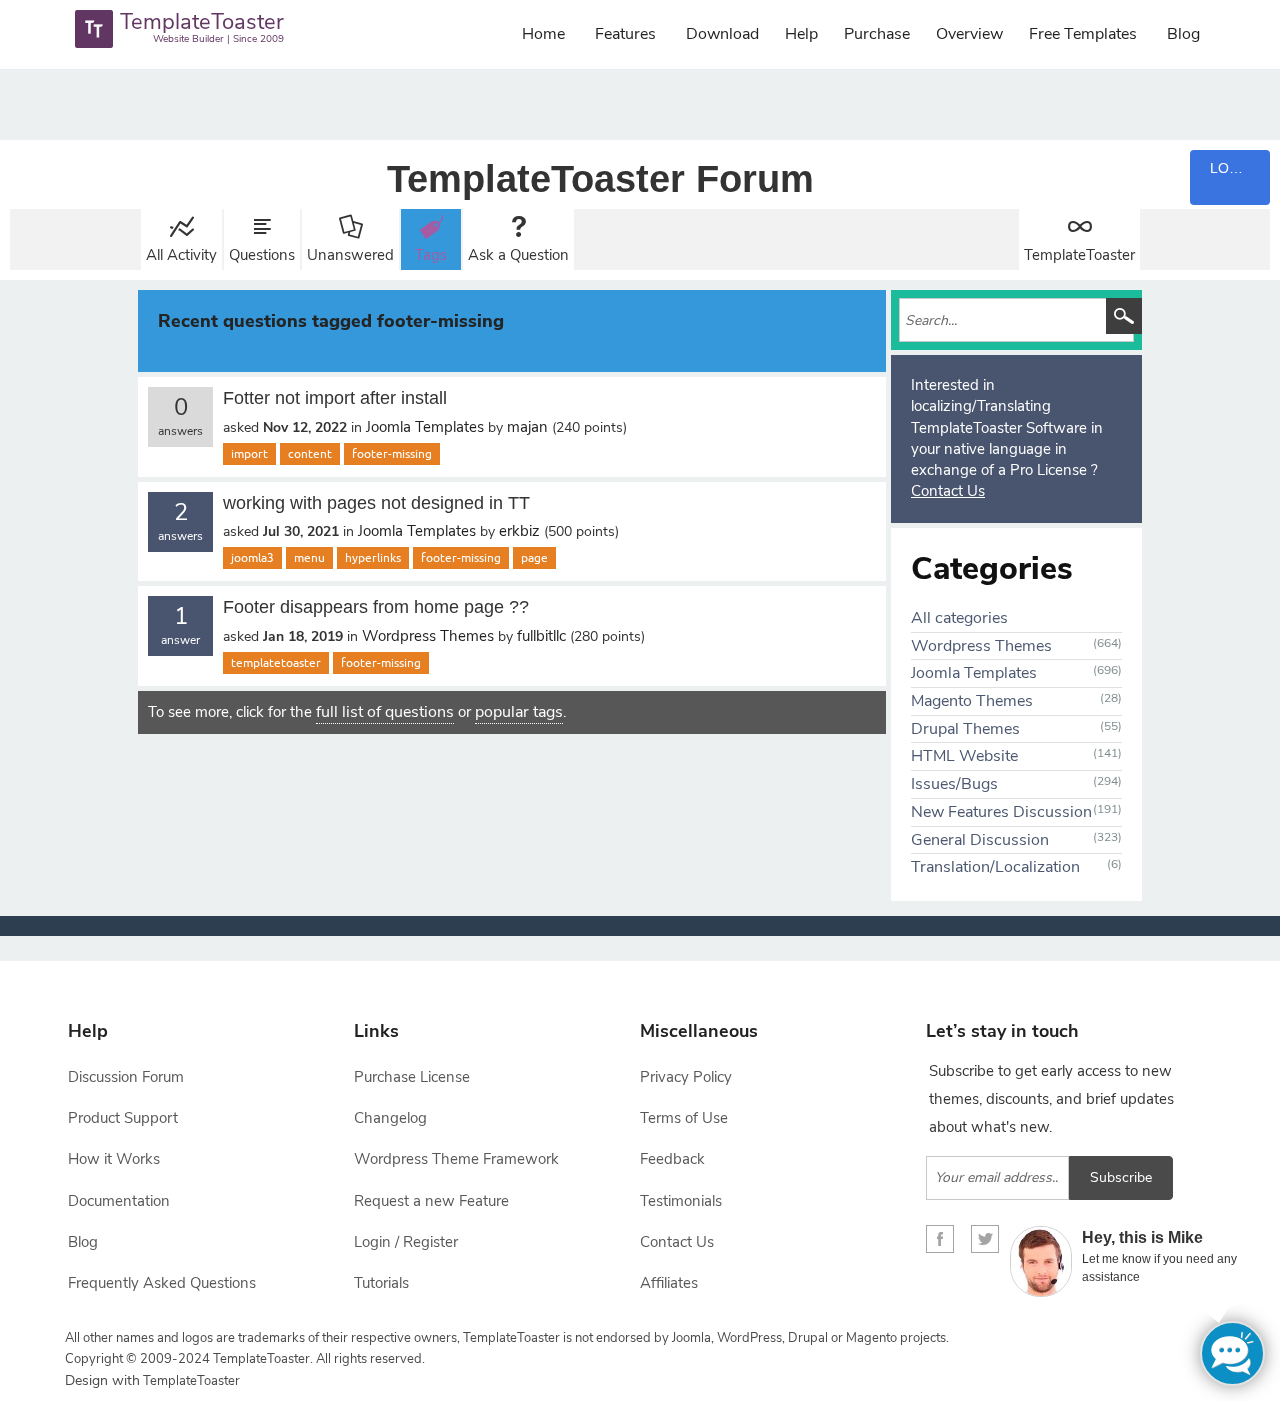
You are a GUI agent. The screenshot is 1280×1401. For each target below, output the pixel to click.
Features (625, 34)
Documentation (119, 1201)
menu (309, 558)
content (310, 454)
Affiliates (669, 1283)
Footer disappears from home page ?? (376, 607)
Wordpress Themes (428, 636)
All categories (959, 618)
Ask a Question (518, 255)
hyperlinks (373, 558)
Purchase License (412, 1077)
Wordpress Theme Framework (456, 1159)
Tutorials (381, 1283)
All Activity (181, 255)
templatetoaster (276, 663)
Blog (1183, 34)
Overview (969, 34)
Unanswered (350, 255)
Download (722, 34)
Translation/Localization (995, 867)
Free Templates (1083, 34)
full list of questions (385, 712)
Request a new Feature (431, 1201)
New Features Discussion (1001, 812)
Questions (262, 255)
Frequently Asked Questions (162, 1283)
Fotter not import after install (335, 398)
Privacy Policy (686, 1077)
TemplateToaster (1079, 255)
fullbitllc (541, 636)
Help (801, 34)
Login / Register (406, 1242)
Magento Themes (972, 701)
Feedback (672, 1159)
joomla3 (252, 558)
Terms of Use (684, 1118)
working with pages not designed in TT (376, 503)
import (249, 454)
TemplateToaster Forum (600, 179)
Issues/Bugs (954, 784)
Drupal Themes (965, 729)
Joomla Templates (425, 427)
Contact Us (948, 491)
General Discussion (980, 840)
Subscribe (1121, 1177)
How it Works (114, 1159)
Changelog (390, 1118)
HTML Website (964, 756)
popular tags (519, 712)
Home (543, 34)
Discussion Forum (126, 1077)
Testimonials (681, 1201)
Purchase (877, 34)
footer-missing (392, 454)
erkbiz (519, 531)
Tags (431, 255)
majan (527, 427)
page (534, 558)
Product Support (123, 1118)
